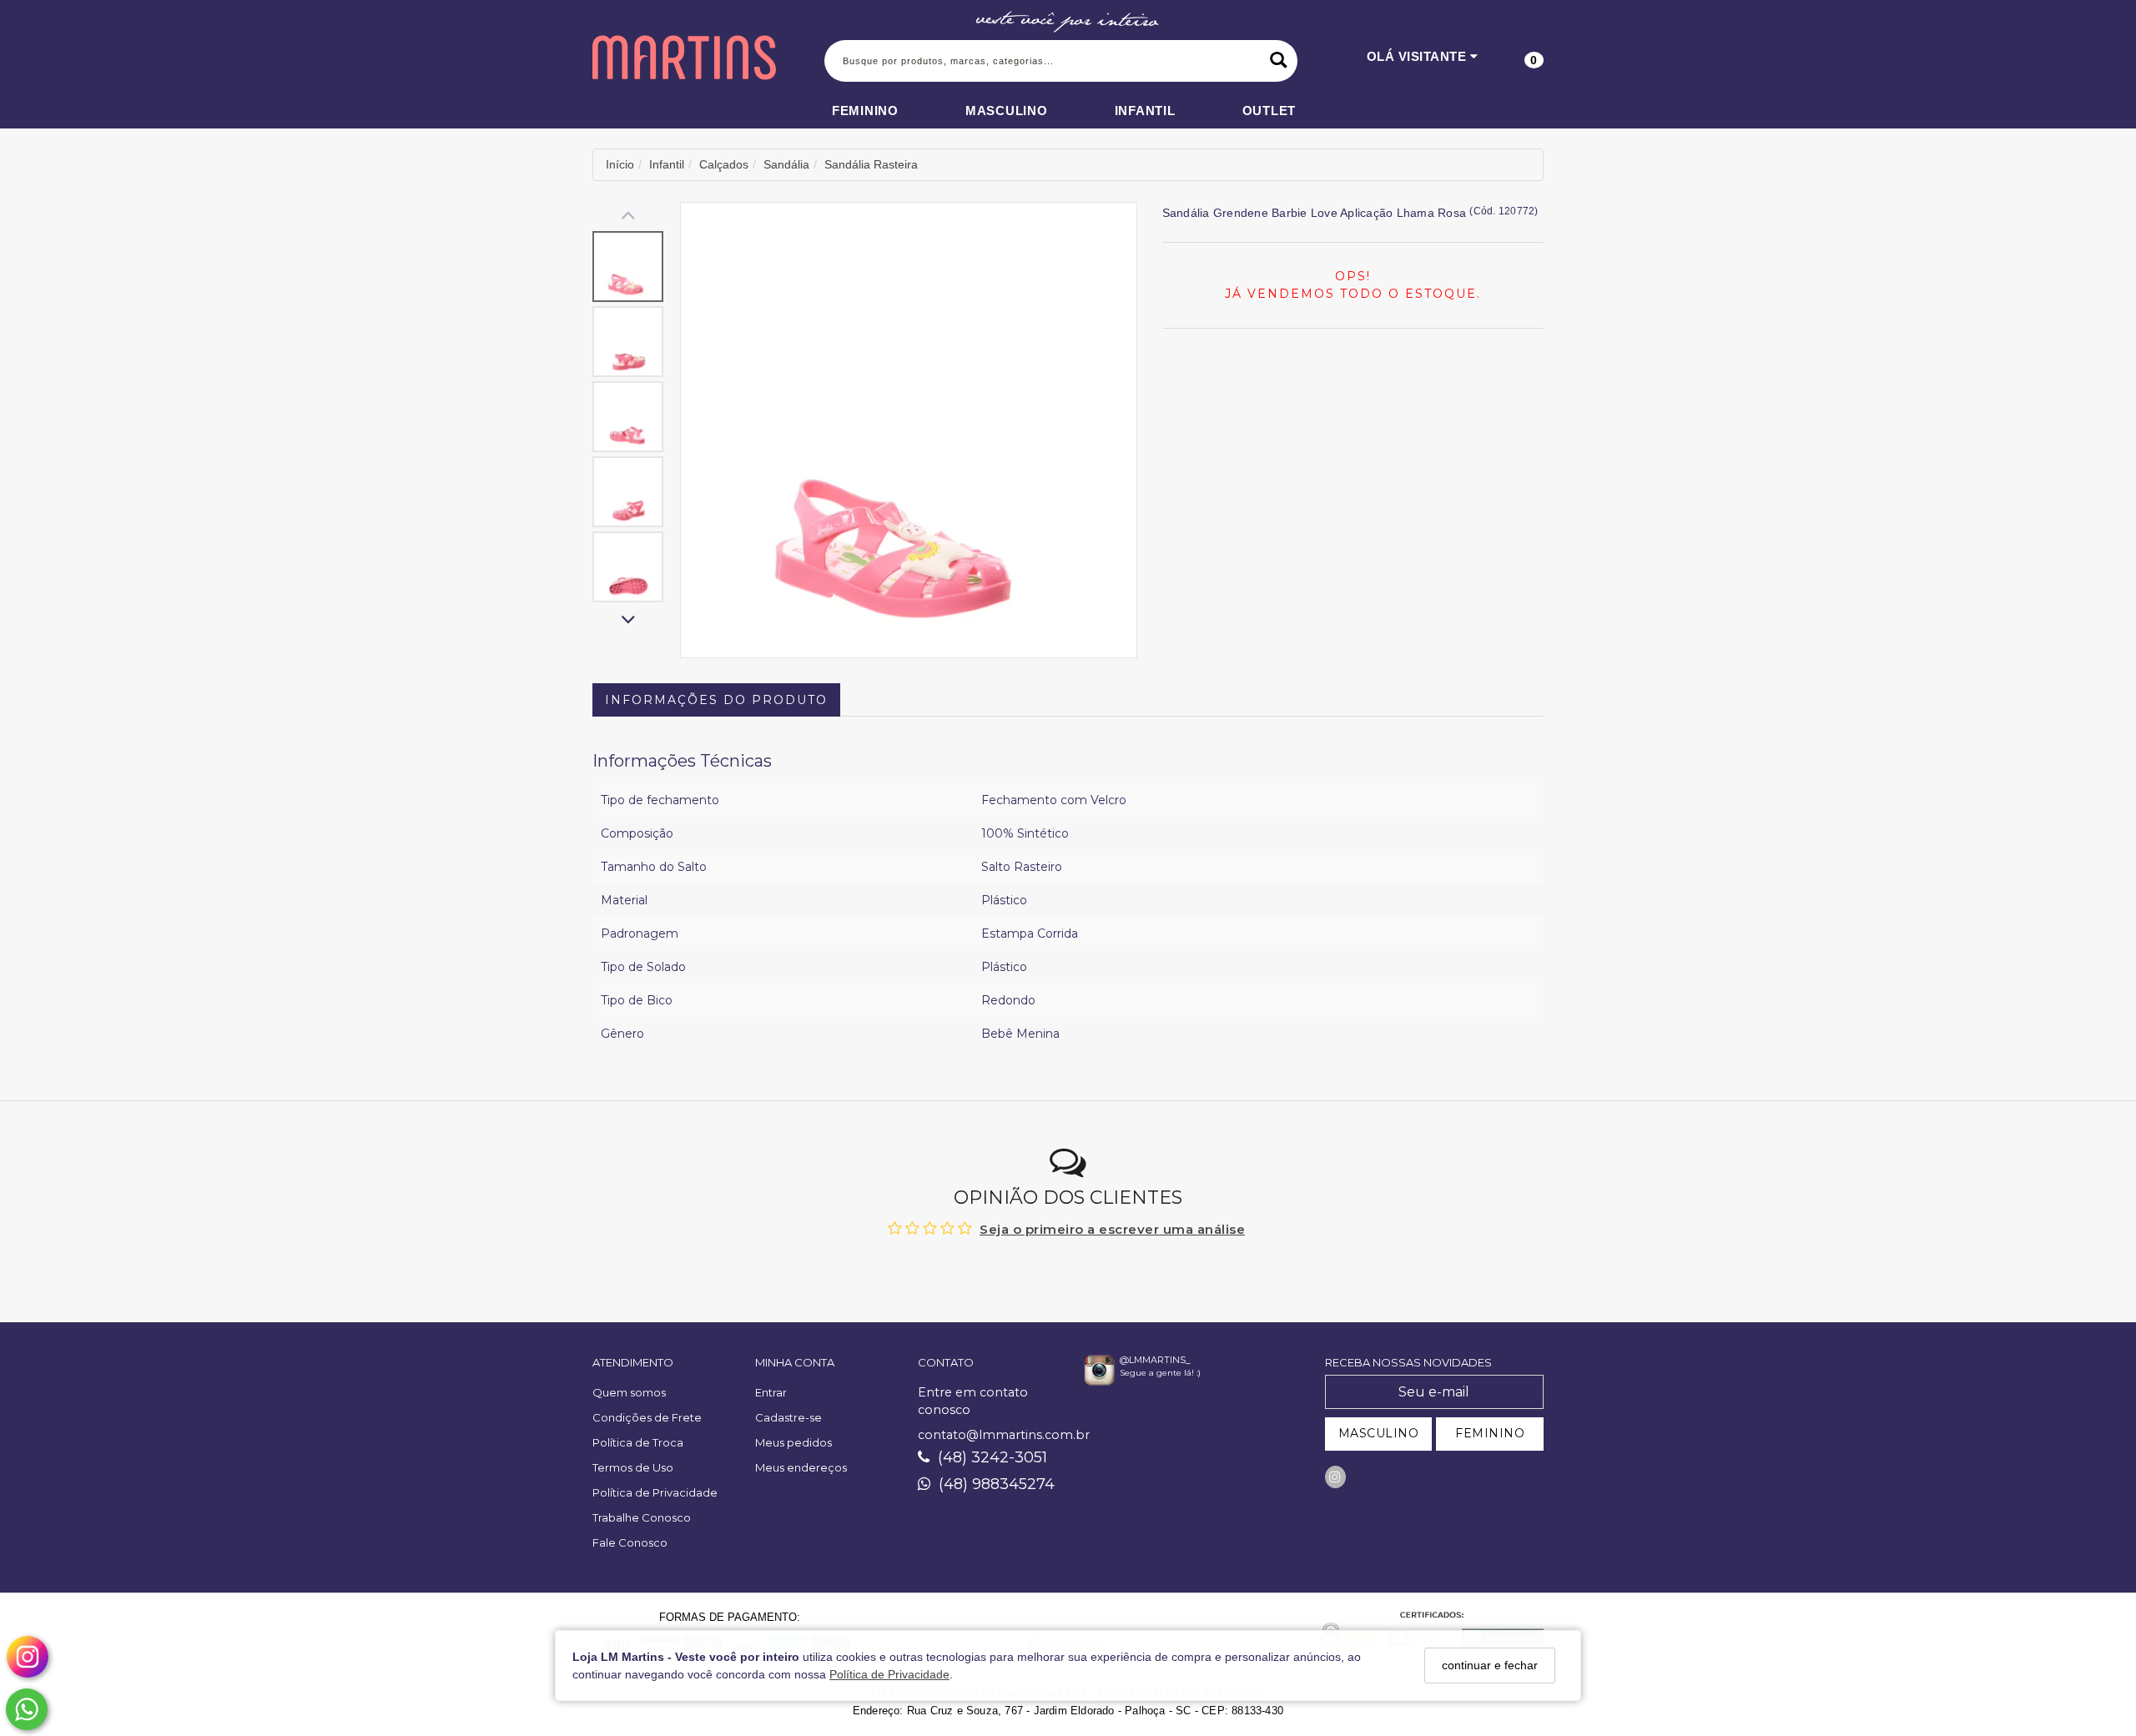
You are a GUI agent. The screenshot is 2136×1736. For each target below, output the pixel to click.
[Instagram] (1335, 1477)
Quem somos (629, 1392)
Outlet (1270, 111)
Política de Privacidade (889, 1674)
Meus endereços (801, 1467)
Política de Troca (638, 1442)
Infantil (1145, 111)
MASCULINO (1379, 1433)
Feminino (865, 111)
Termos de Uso (633, 1467)
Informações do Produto (716, 700)
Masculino (1007, 111)
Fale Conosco (630, 1542)
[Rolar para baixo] (628, 621)
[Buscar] (1279, 61)
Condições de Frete (647, 1417)
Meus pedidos (793, 1442)
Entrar (771, 1392)
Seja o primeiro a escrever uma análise (1112, 1229)
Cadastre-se (788, 1417)
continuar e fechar (1490, 1665)
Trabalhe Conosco (642, 1517)
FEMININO (1490, 1433)
